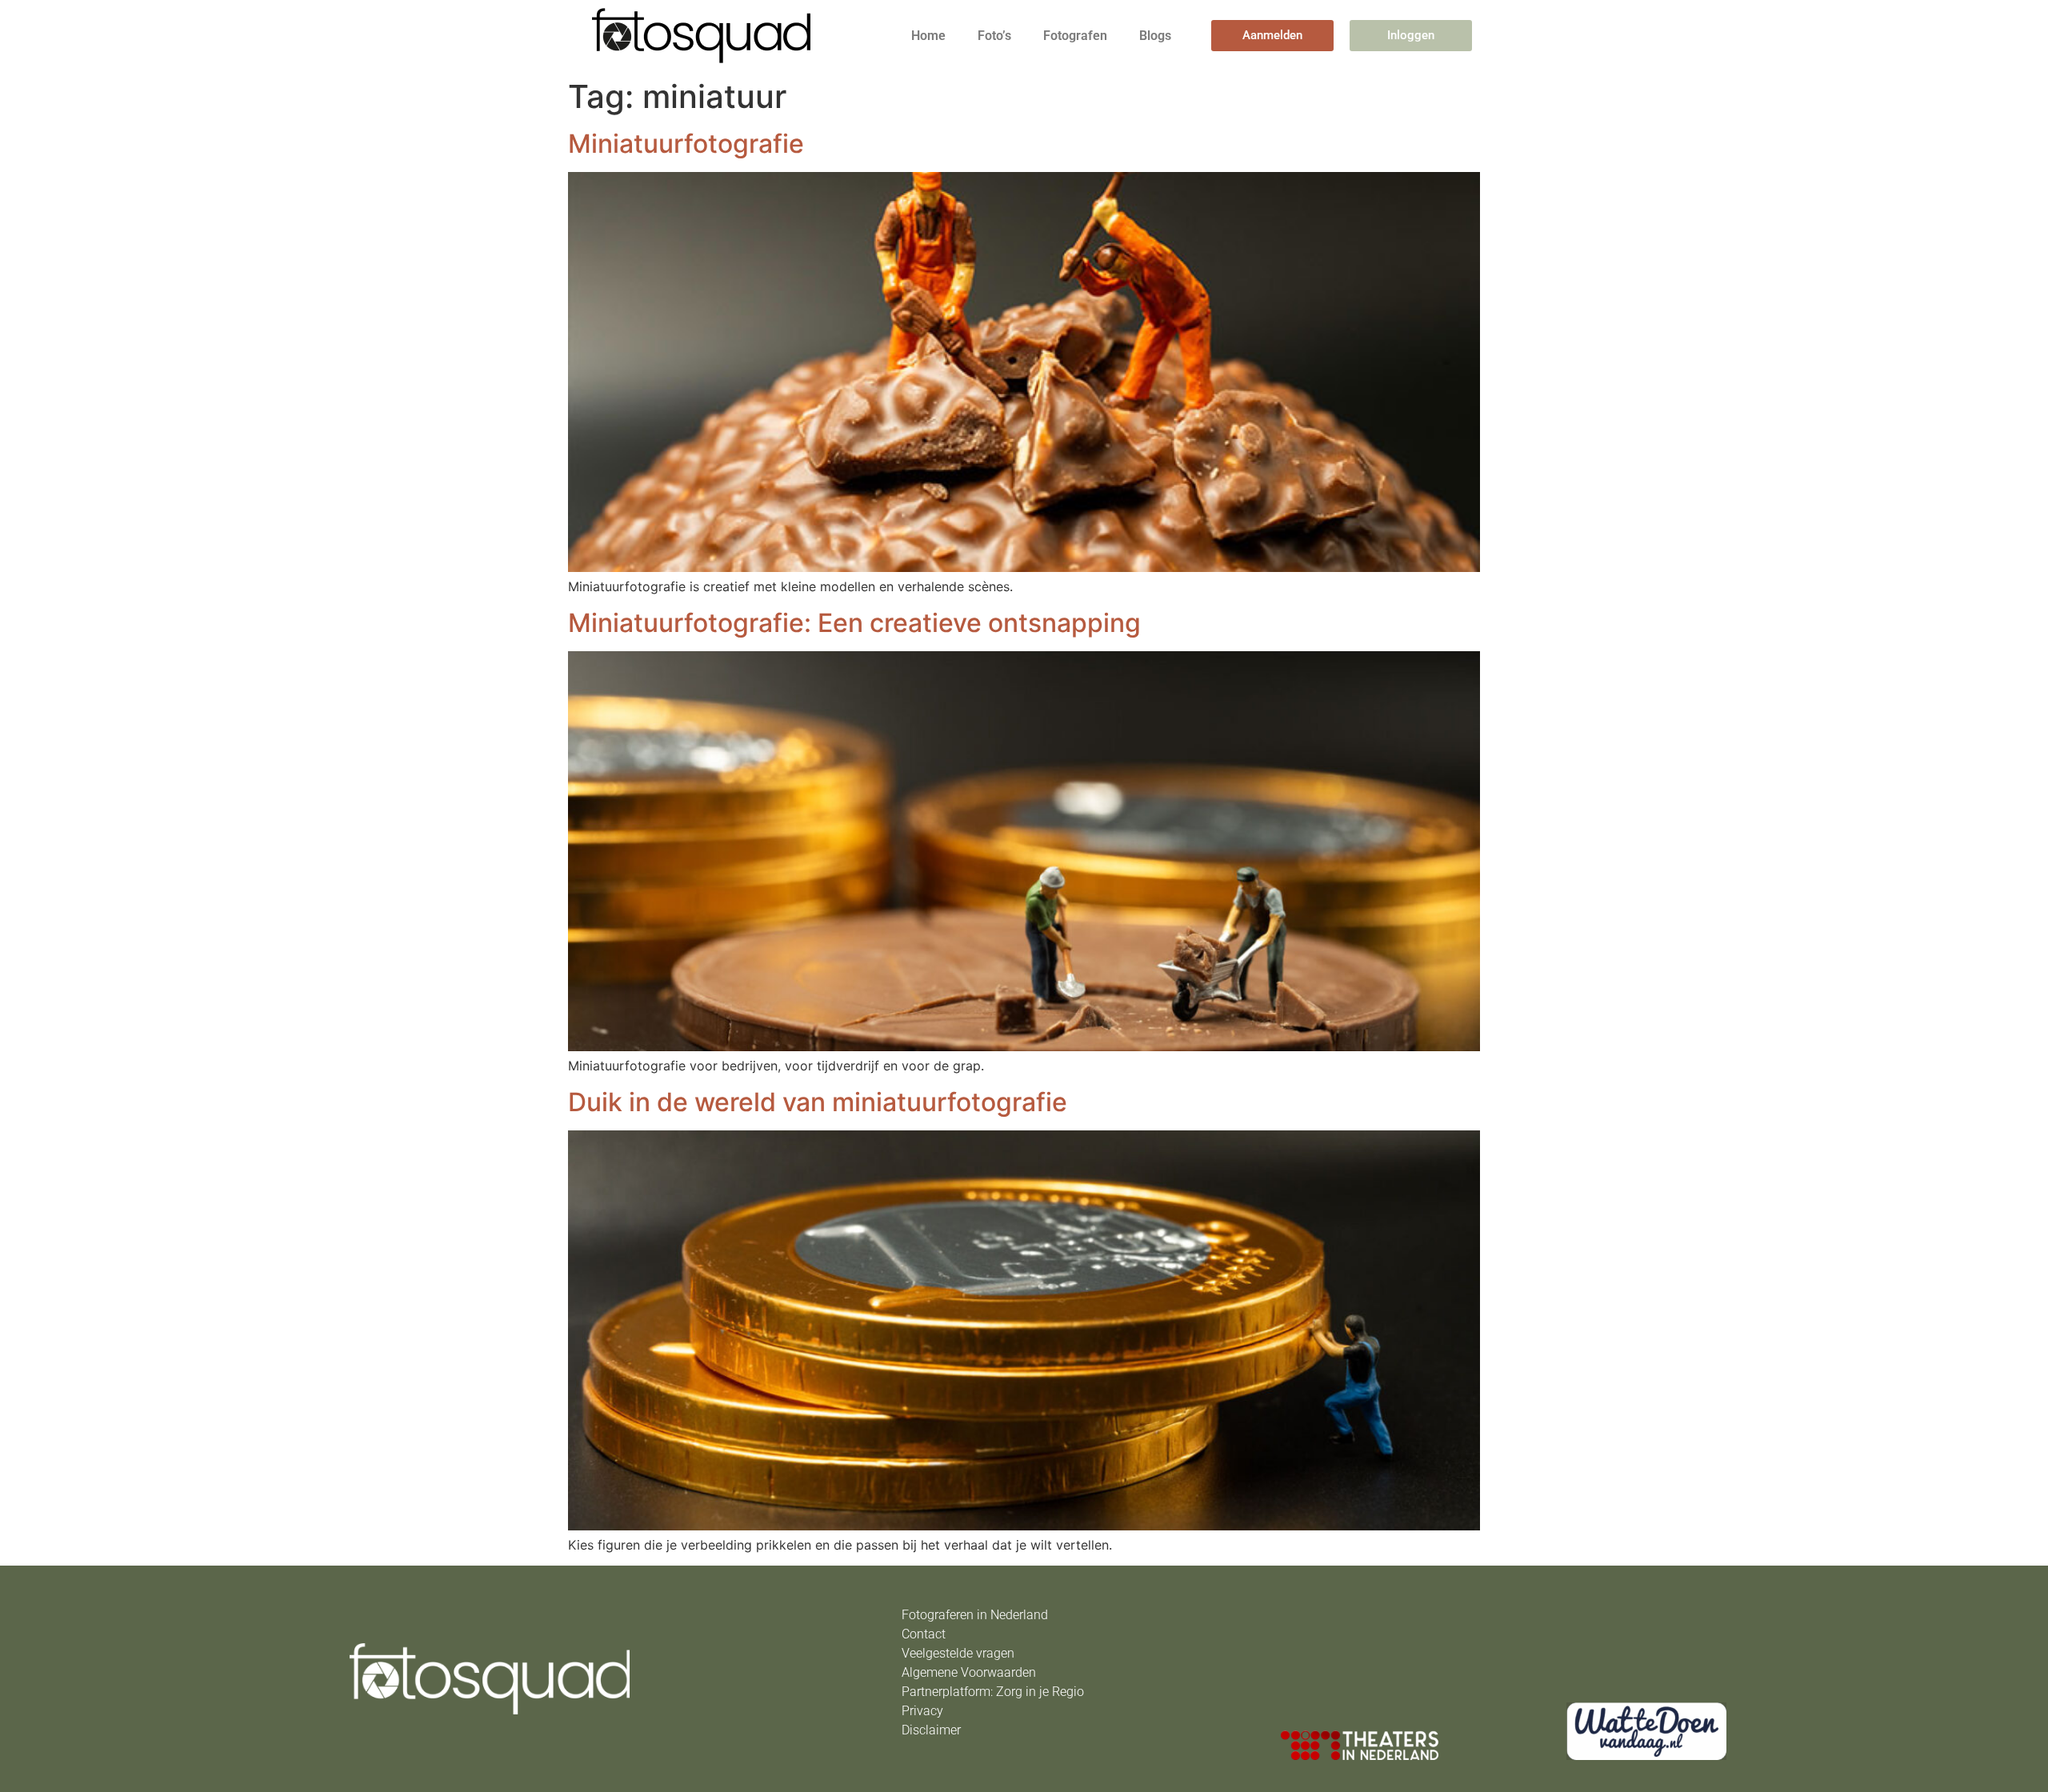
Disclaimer (931, 1730)
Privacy (922, 1711)
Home (928, 36)
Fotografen (1075, 36)
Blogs (1155, 36)
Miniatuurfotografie (686, 144)
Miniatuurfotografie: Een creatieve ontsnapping (854, 623)
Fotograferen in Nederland (975, 1615)
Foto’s (994, 36)
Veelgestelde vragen (958, 1653)
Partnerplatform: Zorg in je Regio (993, 1692)
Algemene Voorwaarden (969, 1672)
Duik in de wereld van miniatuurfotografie (818, 1102)
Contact (924, 1634)
